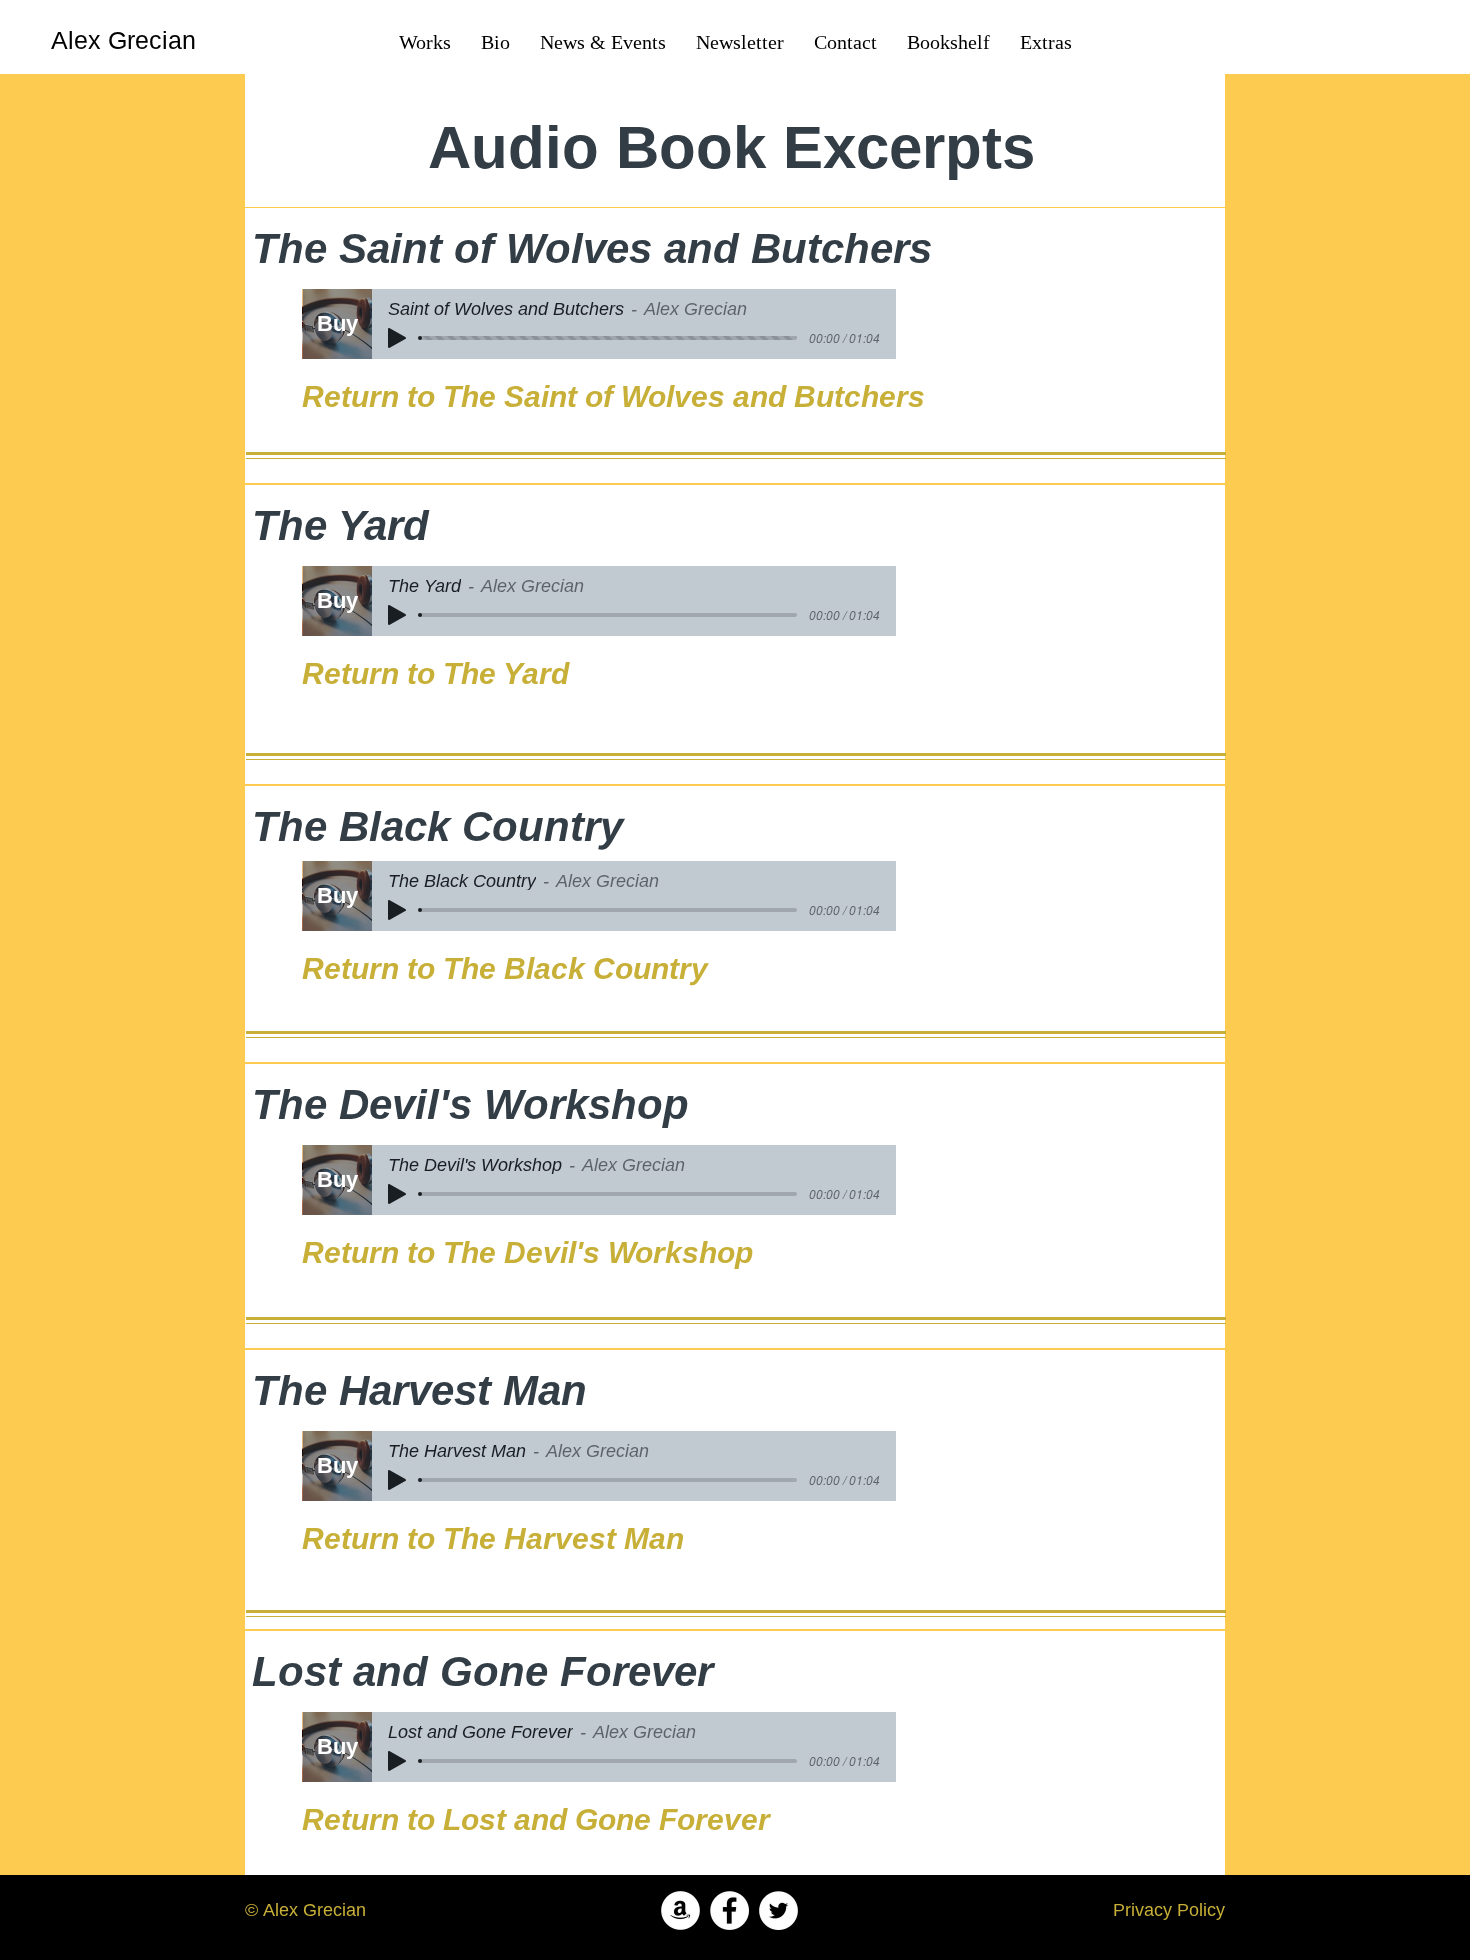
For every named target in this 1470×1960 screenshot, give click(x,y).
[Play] (397, 338)
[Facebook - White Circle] (729, 1910)
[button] (948, 42)
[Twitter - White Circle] (778, 1910)
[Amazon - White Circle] (680, 1910)
